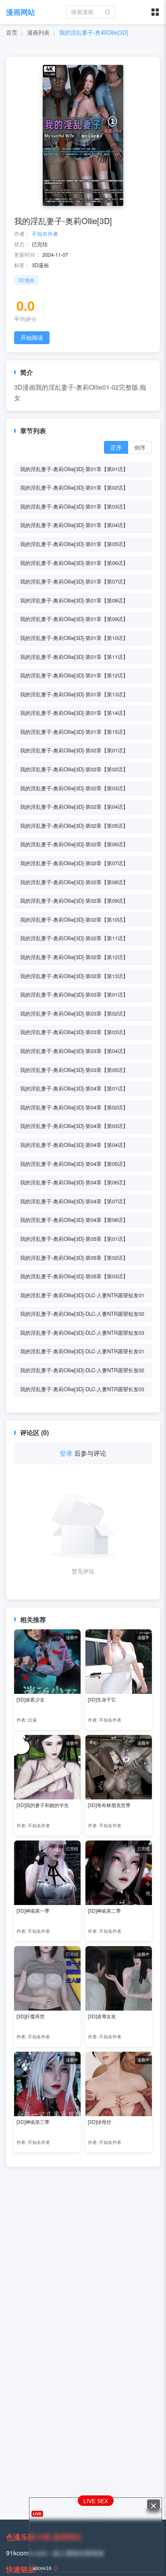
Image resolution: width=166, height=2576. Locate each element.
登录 (66, 1453)
